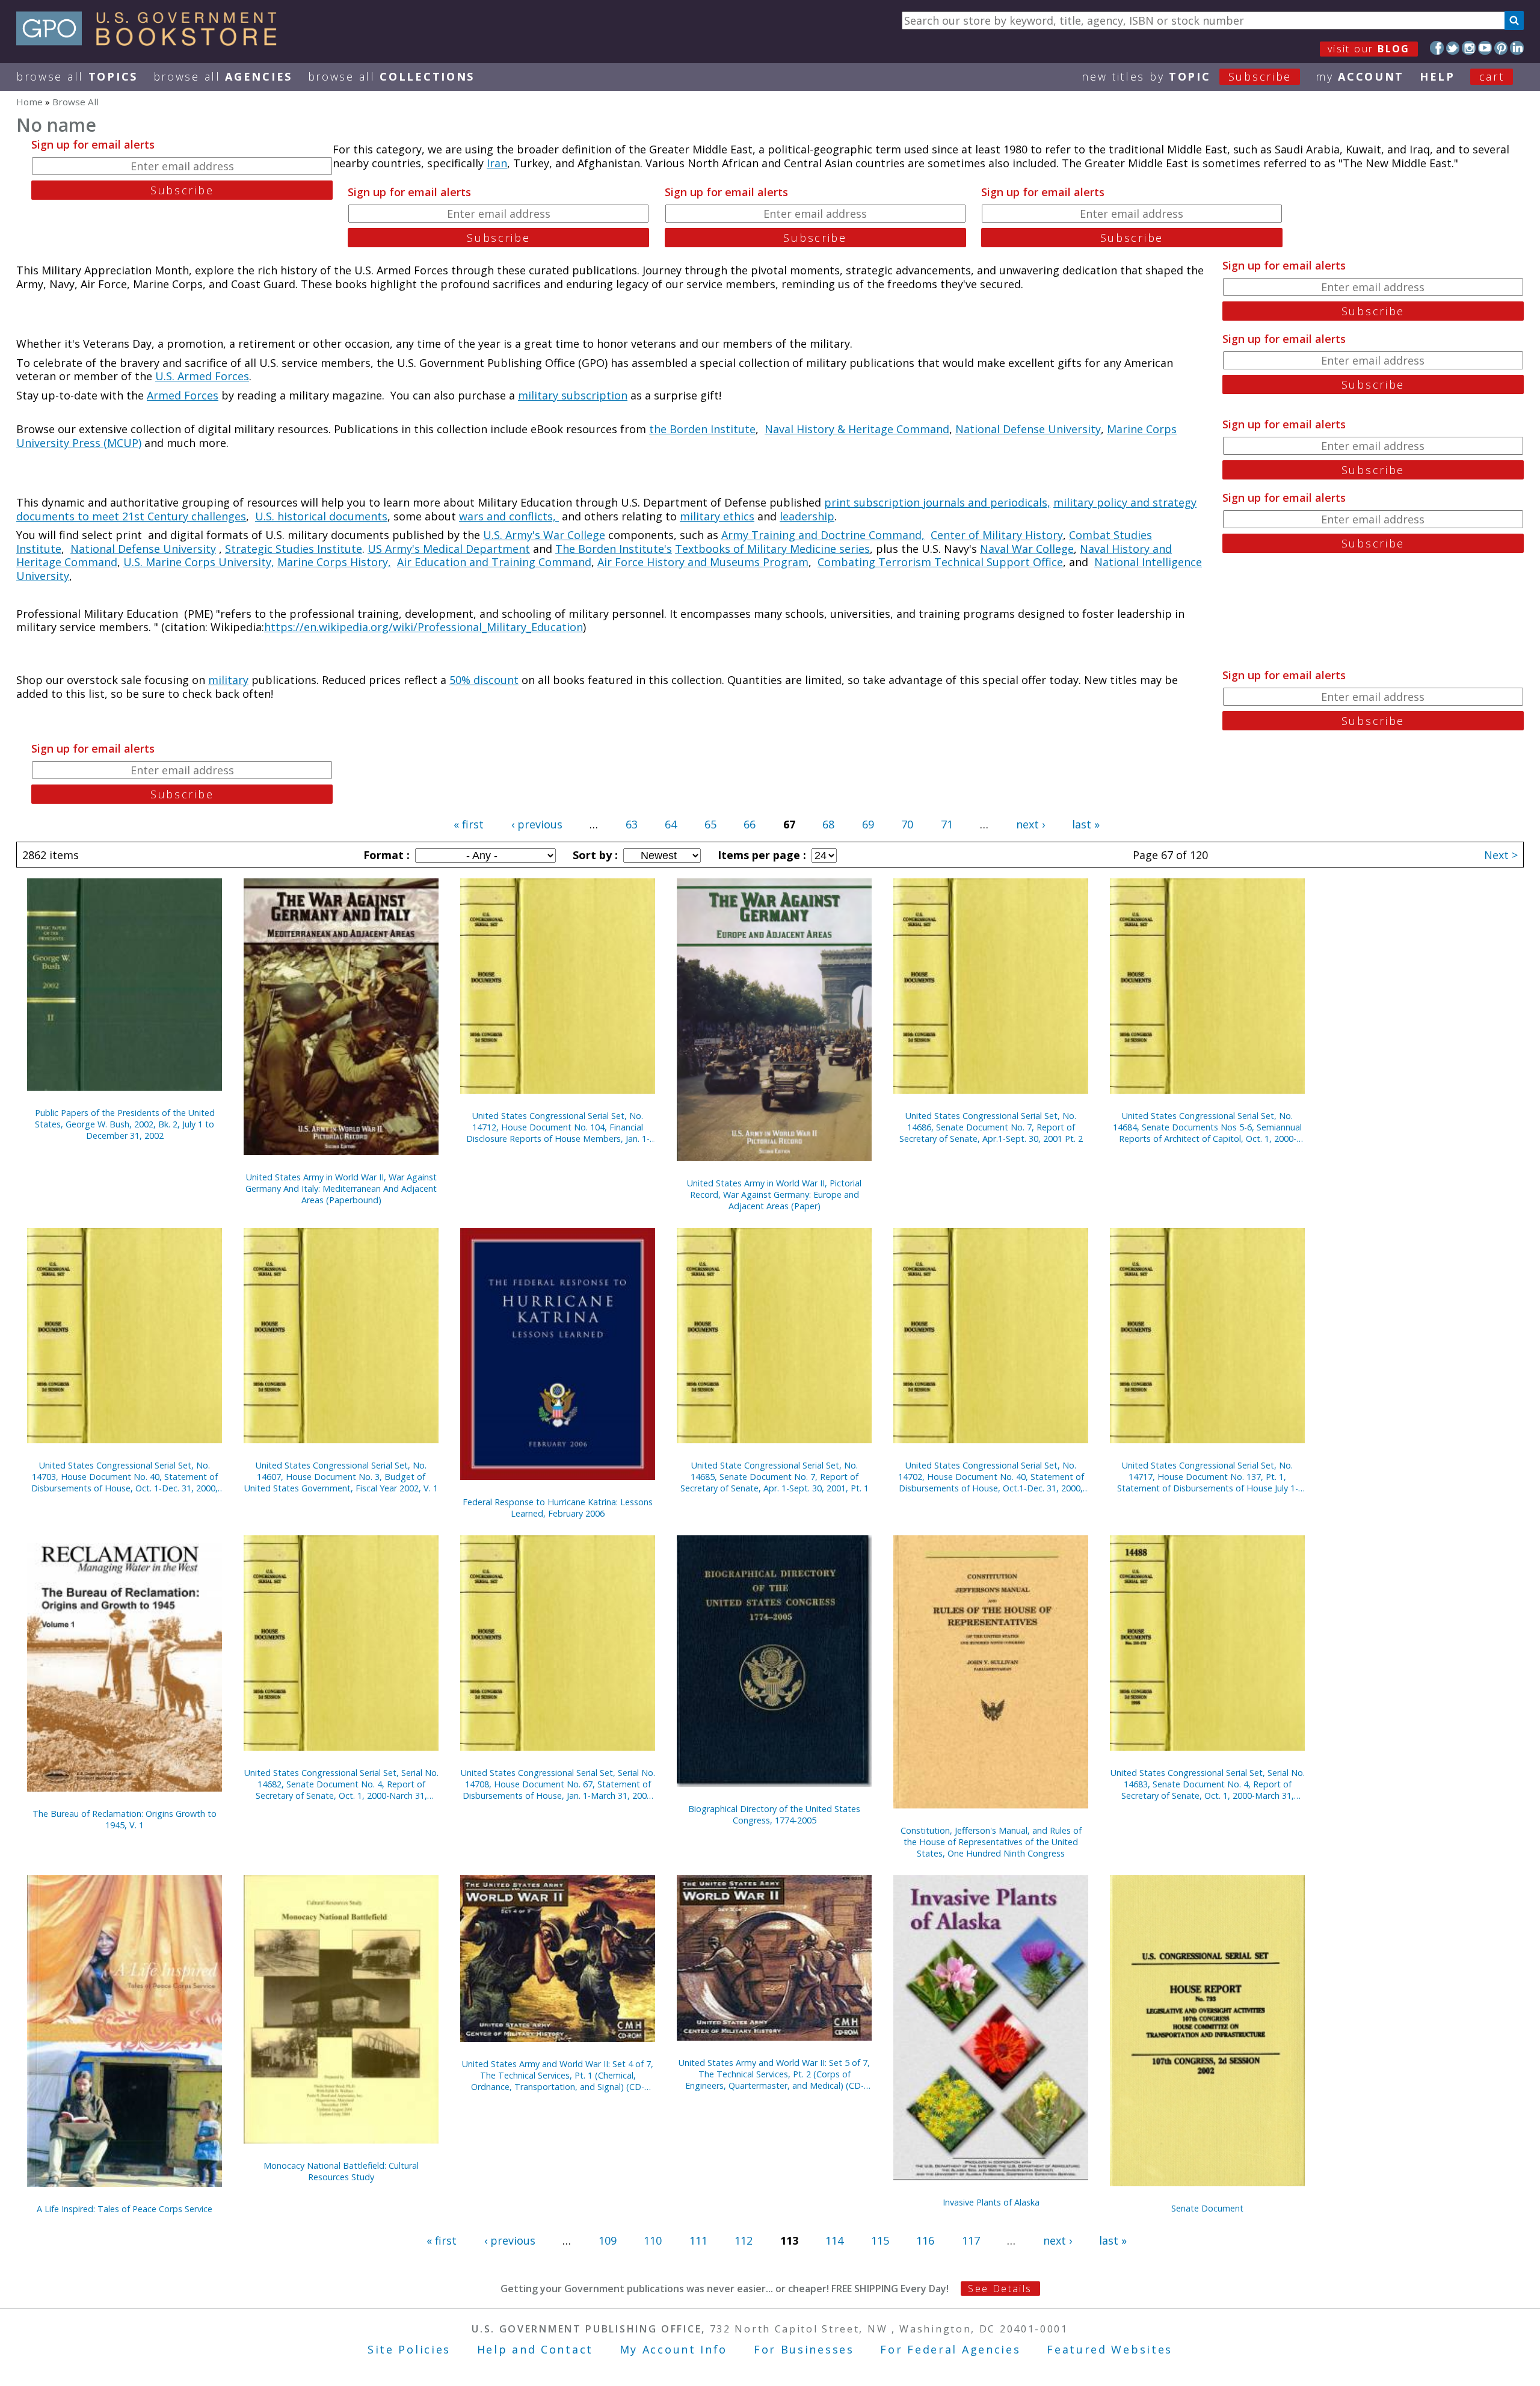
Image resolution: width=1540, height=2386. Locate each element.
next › (1030, 824)
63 (632, 824)
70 (907, 824)
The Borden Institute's (614, 549)
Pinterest (1501, 48)
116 (925, 2240)
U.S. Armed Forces (202, 376)
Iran (497, 163)
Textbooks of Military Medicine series (772, 549)
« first (469, 824)
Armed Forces (183, 395)
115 (880, 2240)
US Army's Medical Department (449, 549)
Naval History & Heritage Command (857, 429)
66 (750, 824)
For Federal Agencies (950, 2349)
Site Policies (409, 2349)
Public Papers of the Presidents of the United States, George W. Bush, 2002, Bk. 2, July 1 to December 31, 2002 (125, 1124)
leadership (807, 516)
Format (385, 855)
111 (698, 2240)
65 (710, 824)
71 (947, 824)
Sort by (594, 855)
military (228, 680)
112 (744, 2240)
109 (608, 2240)
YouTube (1485, 48)
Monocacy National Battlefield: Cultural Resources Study (341, 2171)
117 (971, 2240)
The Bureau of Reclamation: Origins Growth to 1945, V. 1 (125, 1819)
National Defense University (1028, 429)
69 (868, 824)
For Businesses (804, 2349)
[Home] (152, 42)
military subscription (573, 395)
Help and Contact (535, 2349)
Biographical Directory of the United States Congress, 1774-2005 (774, 1814)
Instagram (1469, 48)
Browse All (77, 76)
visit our (1369, 49)
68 (828, 824)
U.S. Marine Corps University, (199, 562)
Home (29, 102)
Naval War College (1027, 549)
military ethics (717, 516)
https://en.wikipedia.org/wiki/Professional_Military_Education (423, 627)
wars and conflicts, (509, 516)
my (1360, 76)
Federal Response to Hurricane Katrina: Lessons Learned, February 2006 (558, 1508)
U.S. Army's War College (544, 535)
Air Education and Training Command (494, 562)
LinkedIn (1517, 48)
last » (1086, 824)
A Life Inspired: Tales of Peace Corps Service (125, 2209)
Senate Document (1207, 2208)
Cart (1492, 76)
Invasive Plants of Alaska (991, 2202)
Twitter (1453, 48)
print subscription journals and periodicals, (937, 502)
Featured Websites (1110, 2349)
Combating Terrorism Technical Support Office (940, 562)
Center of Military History (997, 535)
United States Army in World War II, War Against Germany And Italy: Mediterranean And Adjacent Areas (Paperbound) (341, 1188)
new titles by (1187, 76)
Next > (1501, 855)
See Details (1000, 2289)
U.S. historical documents (321, 516)
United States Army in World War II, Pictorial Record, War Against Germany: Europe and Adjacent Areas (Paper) (774, 1195)
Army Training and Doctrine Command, (823, 535)
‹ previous (537, 824)
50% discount (484, 680)
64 (671, 824)
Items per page (760, 855)
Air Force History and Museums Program (703, 562)
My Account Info (674, 2349)
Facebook (1437, 48)
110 (653, 2240)
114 (834, 2240)
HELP (1437, 76)
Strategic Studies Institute (294, 549)
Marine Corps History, (334, 562)
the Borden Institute (702, 429)
